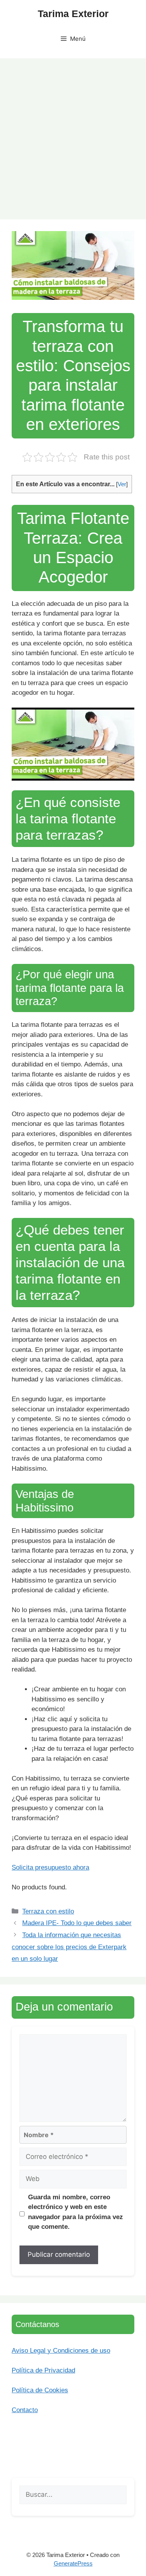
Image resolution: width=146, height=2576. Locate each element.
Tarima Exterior (73, 14)
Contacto (25, 2410)
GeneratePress (73, 2563)
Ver (122, 484)
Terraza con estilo (48, 1911)
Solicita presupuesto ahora (50, 1867)
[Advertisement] (73, 135)
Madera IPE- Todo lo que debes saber (77, 1923)
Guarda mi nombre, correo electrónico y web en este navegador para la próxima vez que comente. (76, 2212)
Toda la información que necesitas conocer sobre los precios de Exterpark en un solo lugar (69, 1947)
